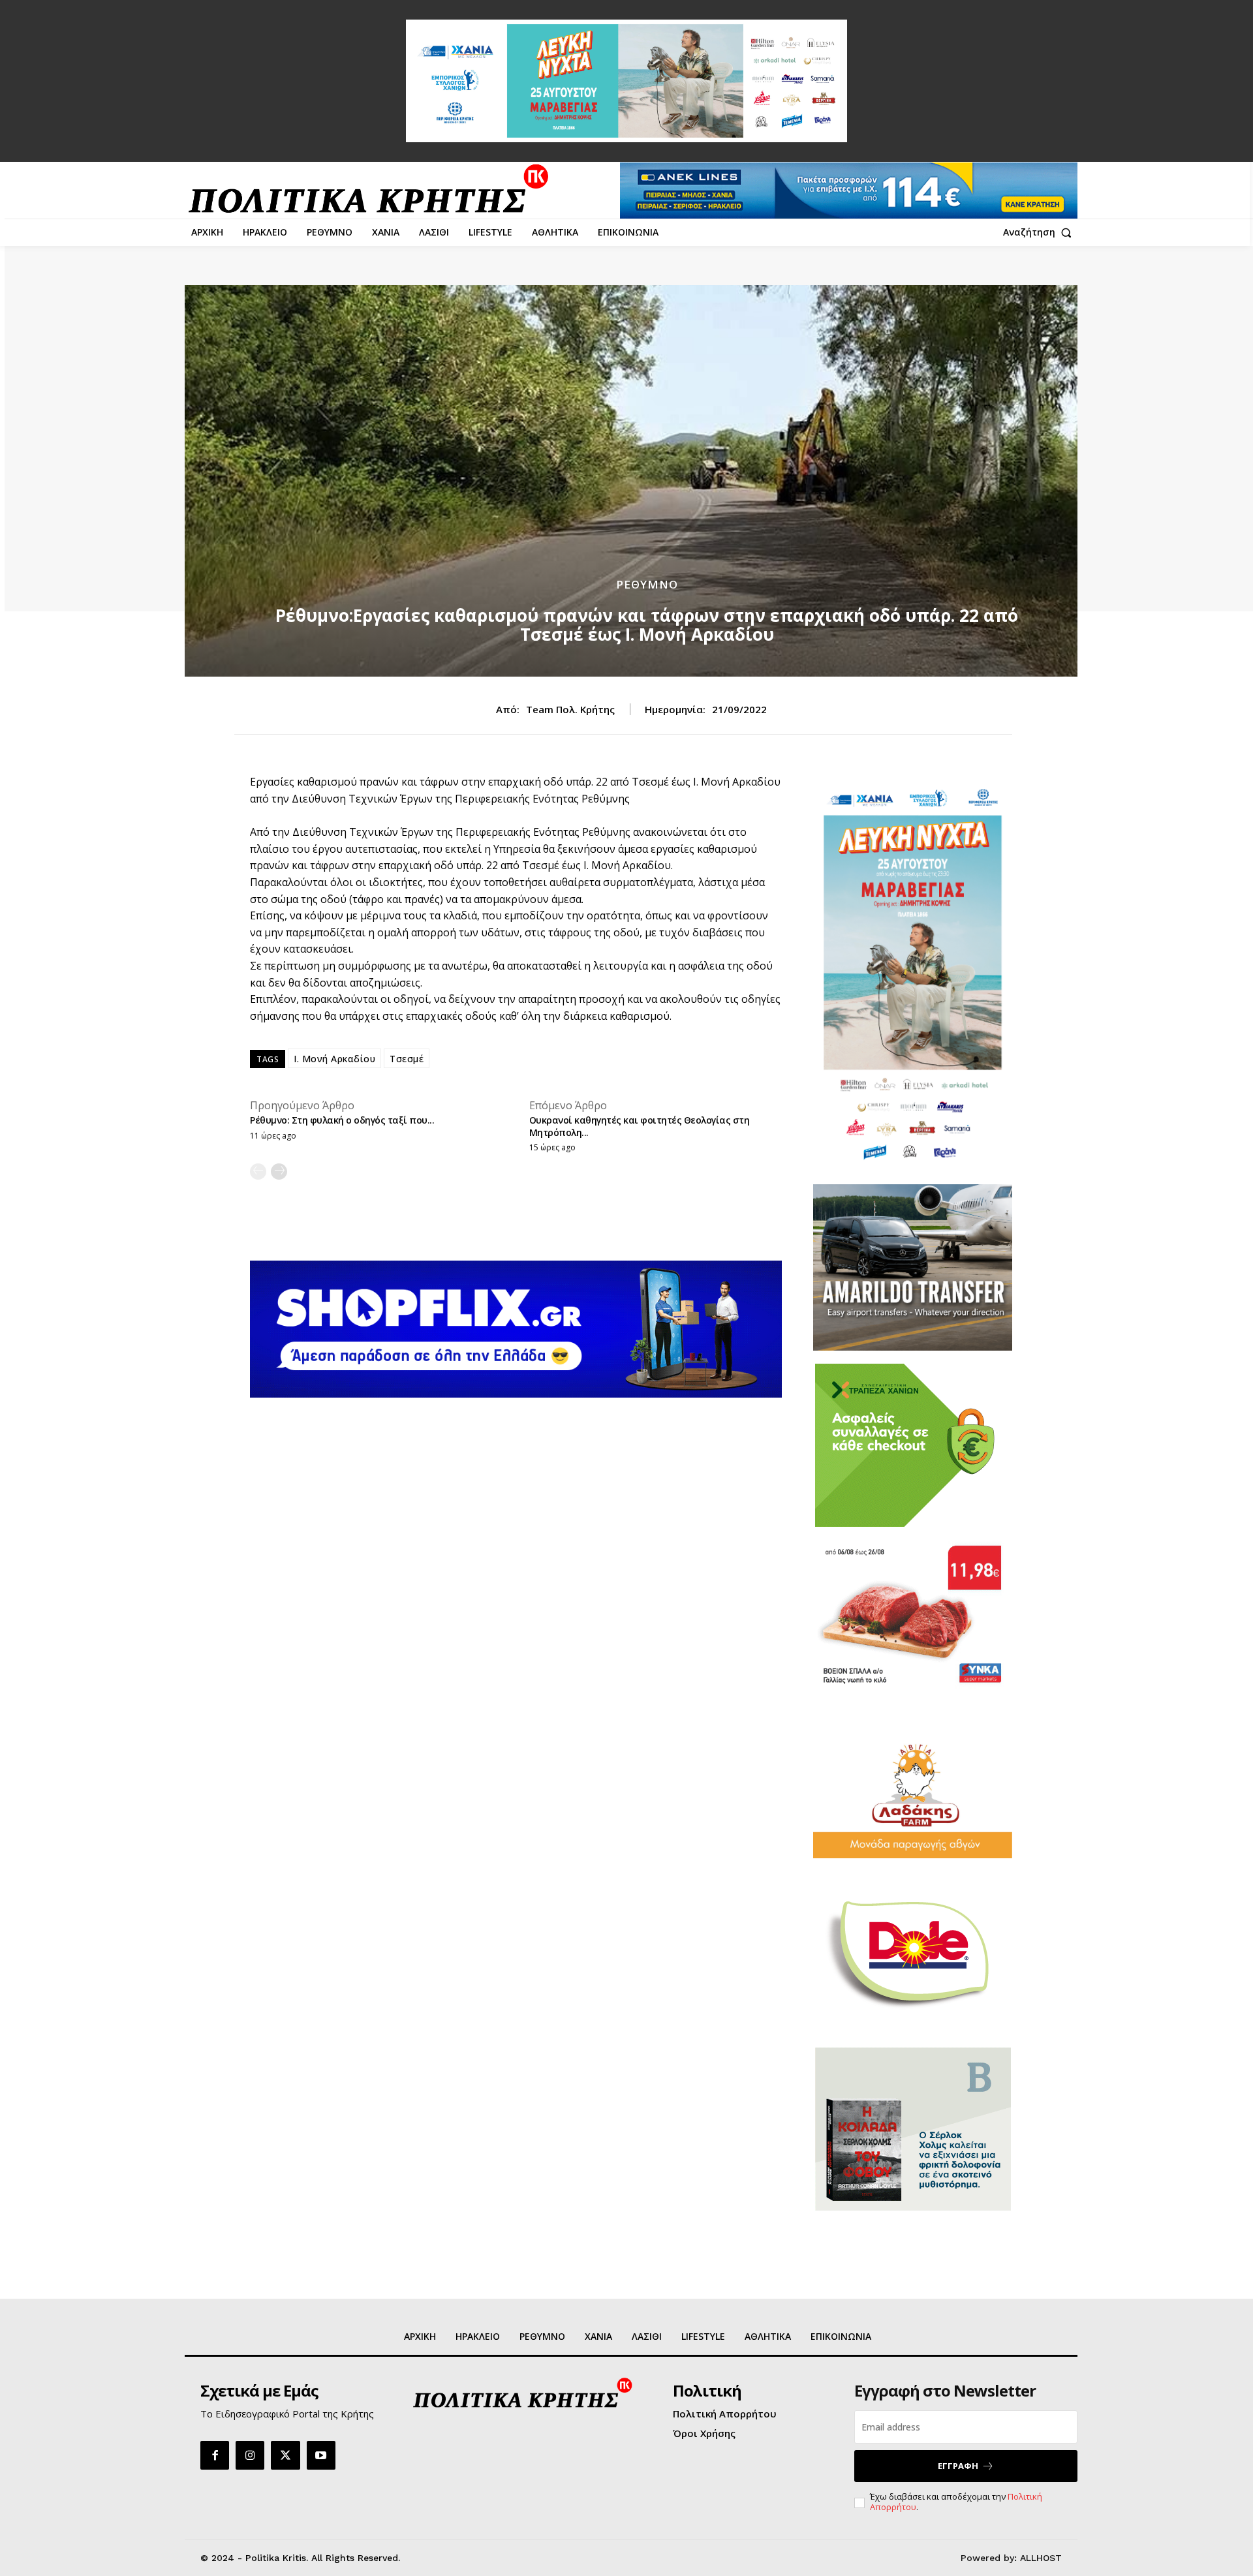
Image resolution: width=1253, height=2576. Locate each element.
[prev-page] (258, 1172)
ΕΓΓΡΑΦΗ (958, 2466)
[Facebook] (215, 2455)
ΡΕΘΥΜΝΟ (647, 584)
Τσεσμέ (407, 1059)
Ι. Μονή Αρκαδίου (334, 1059)
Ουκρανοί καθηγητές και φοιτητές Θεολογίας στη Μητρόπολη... (640, 1126)
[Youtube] (321, 2455)
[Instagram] (250, 2455)
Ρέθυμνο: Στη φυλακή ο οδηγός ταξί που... (342, 1120)
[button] (1040, 232)
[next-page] (279, 1172)
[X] (285, 2455)
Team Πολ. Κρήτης (570, 709)
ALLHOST (1041, 2558)
